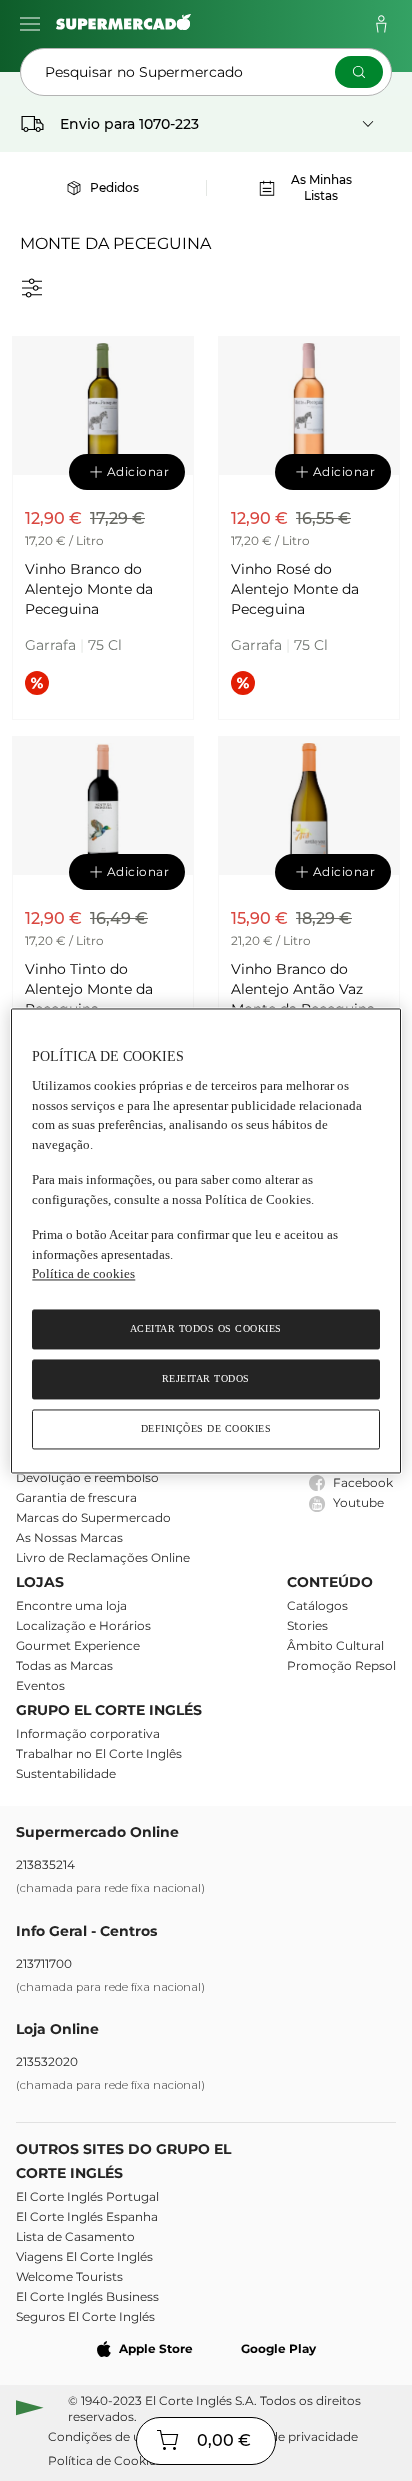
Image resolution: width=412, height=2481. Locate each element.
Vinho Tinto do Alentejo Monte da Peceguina (89, 989)
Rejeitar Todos (206, 1378)
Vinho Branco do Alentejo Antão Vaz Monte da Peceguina (303, 989)
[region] (205, 1240)
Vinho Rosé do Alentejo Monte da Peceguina (295, 589)
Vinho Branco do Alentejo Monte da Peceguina (89, 589)
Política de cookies (83, 1274)
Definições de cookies (206, 1428)
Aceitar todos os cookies (206, 1328)
